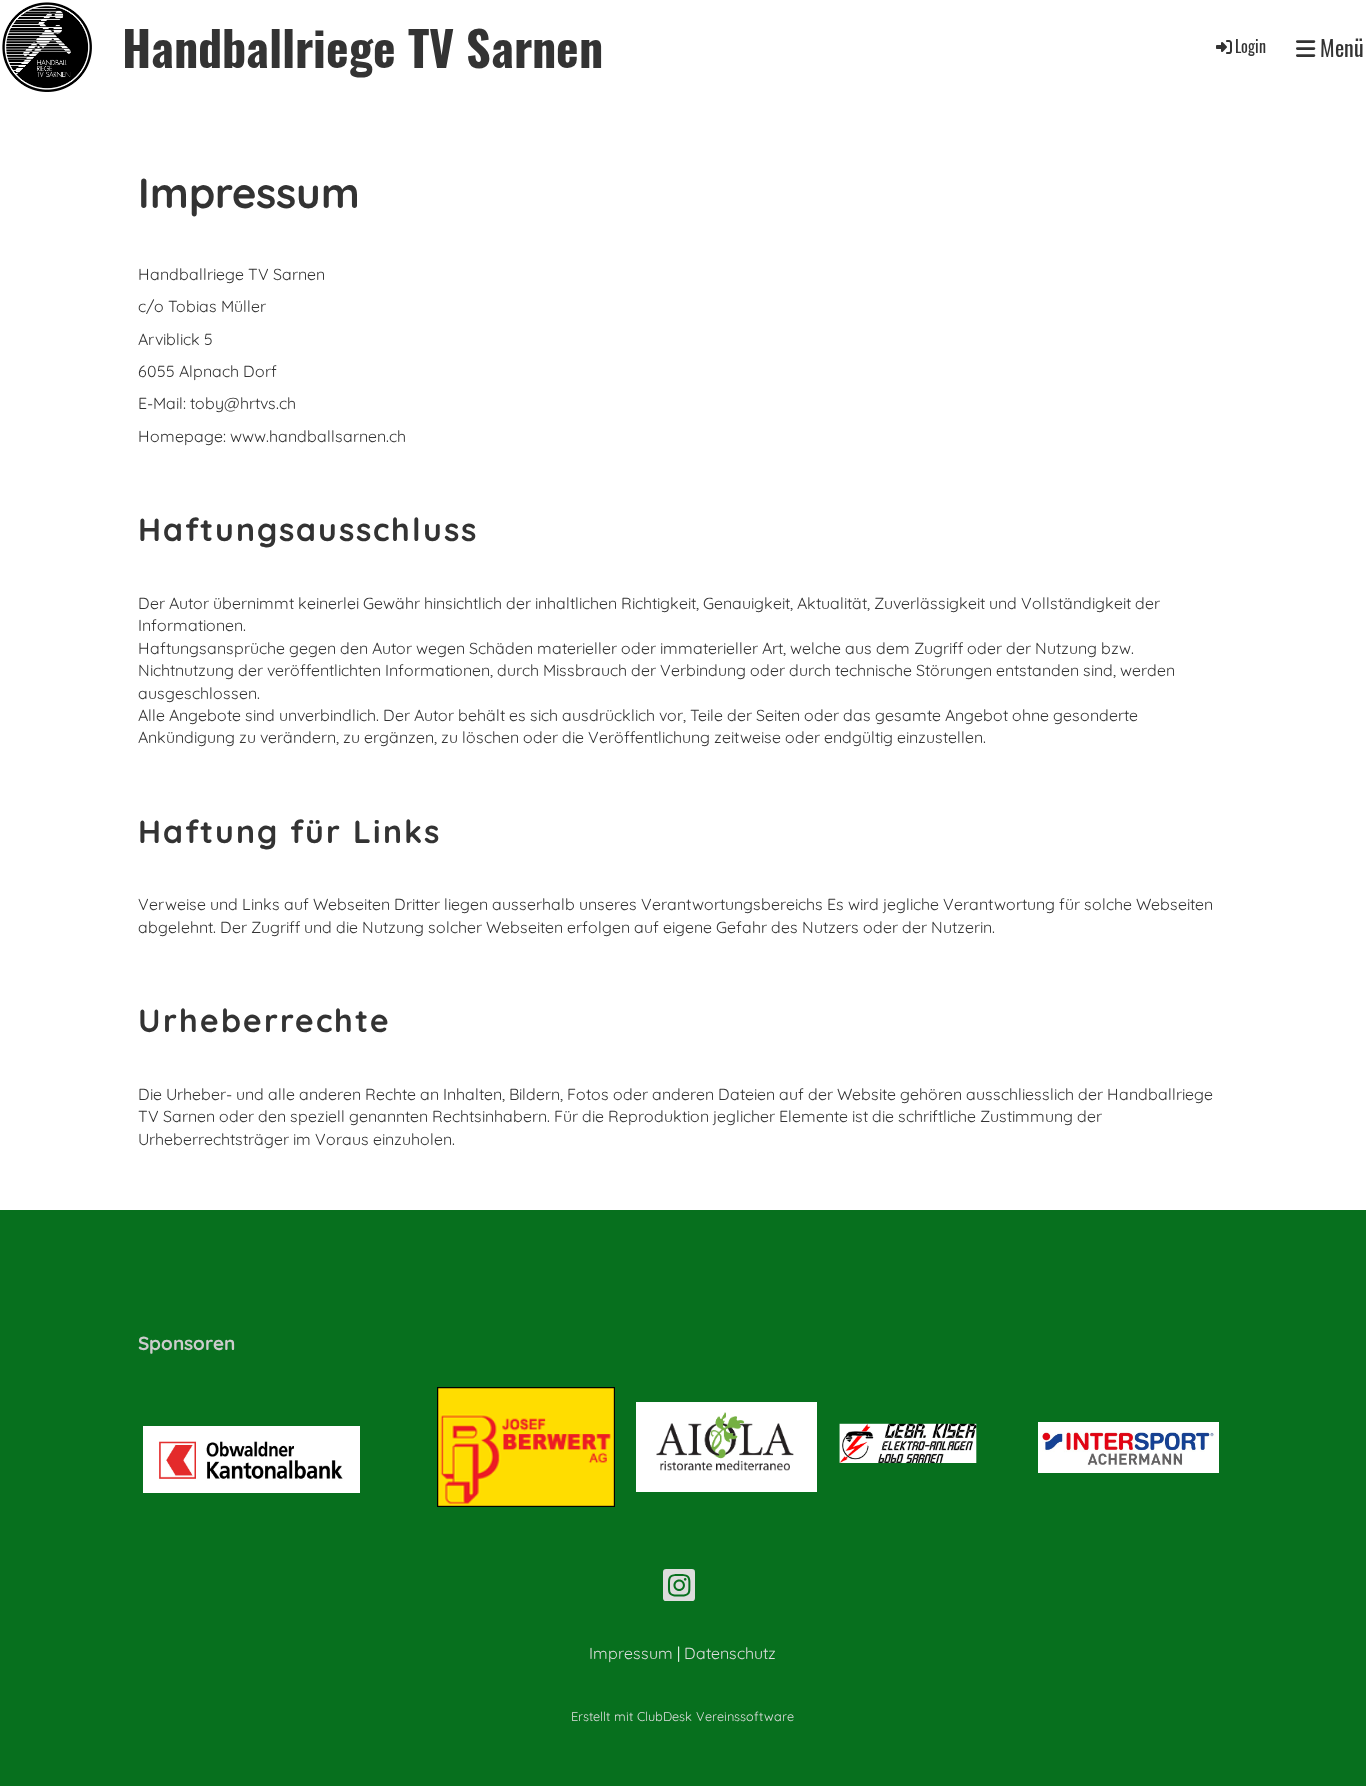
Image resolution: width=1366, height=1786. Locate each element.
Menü (1339, 47)
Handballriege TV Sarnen (362, 46)
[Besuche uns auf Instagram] (679, 1589)
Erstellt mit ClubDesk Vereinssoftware (682, 1716)
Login (1250, 46)
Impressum (631, 1653)
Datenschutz (730, 1653)
